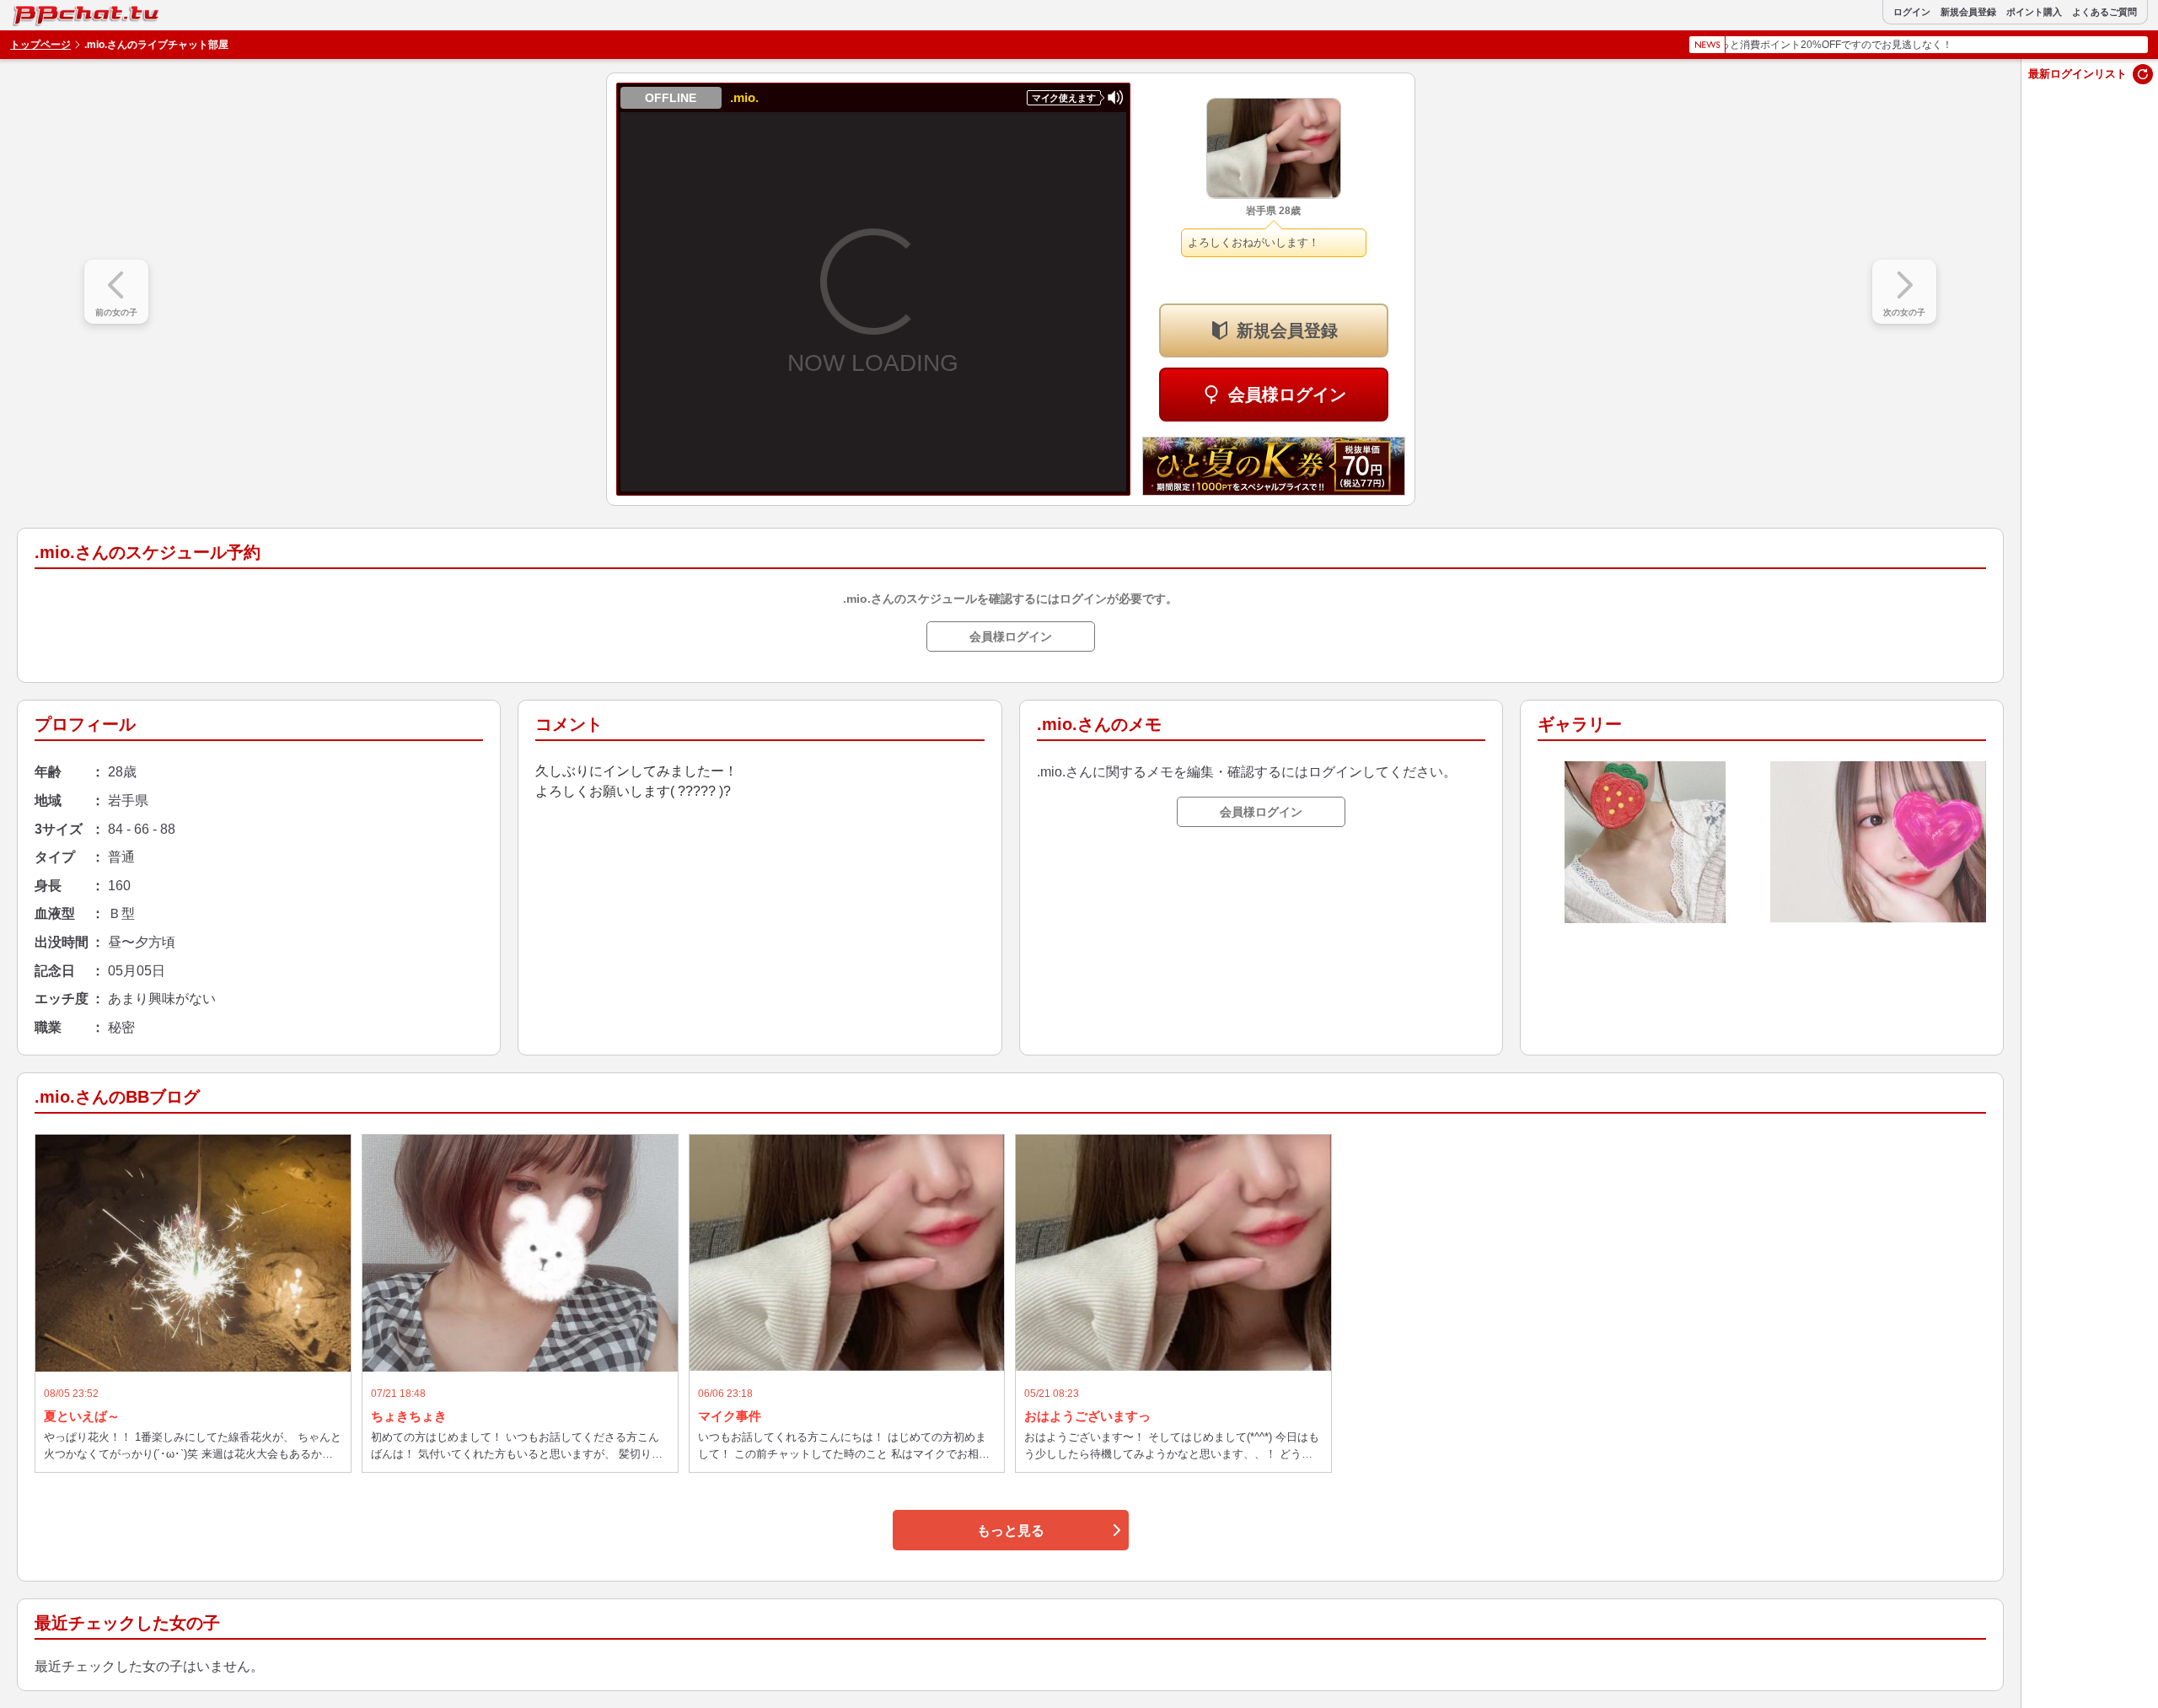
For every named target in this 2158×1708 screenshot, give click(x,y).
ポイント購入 (2034, 12)
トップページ (40, 45)
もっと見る (1011, 1531)
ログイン (1912, 12)
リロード (2143, 74)
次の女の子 (1904, 312)
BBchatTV (50, 11)
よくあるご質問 (2104, 12)
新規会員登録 (1968, 12)
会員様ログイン (1287, 395)
